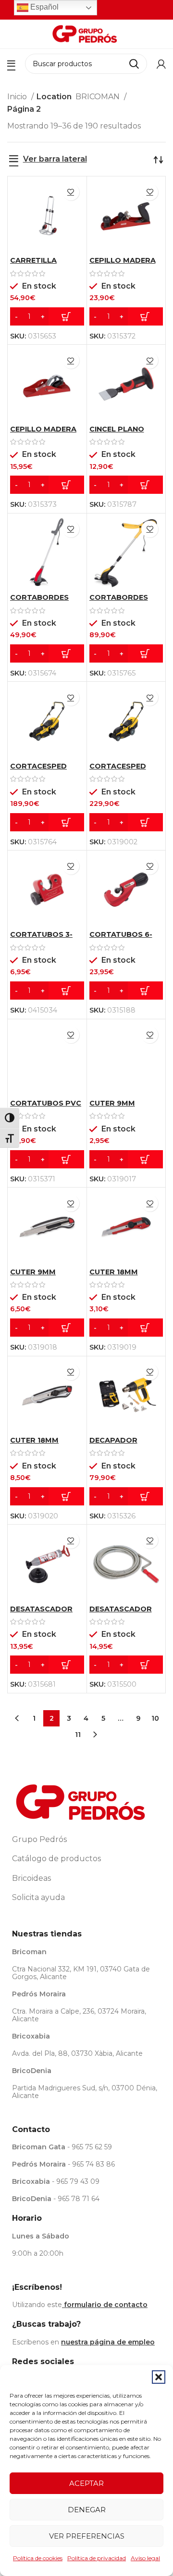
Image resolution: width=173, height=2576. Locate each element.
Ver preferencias (87, 2536)
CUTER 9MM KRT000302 (33, 1276)
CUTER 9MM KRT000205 (112, 1107)
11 (78, 1735)
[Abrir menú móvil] (11, 64)
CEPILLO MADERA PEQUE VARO (43, 433)
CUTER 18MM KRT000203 (114, 1276)
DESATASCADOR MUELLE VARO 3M (122, 1613)
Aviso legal (145, 2558)
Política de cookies (38, 2558)
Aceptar (86, 2483)
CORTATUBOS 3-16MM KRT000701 (43, 938)
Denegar (87, 2510)
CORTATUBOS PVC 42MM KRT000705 (46, 1107)
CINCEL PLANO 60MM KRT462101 (122, 433)
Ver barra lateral (55, 159)
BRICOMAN (99, 97)
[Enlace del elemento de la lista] (86, 1840)
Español (43, 7)
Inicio (18, 97)
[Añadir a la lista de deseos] (71, 192)
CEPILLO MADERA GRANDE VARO (123, 264)
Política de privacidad (97, 2558)
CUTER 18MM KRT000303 (34, 1444)
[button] (159, 2377)
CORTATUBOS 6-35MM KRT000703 (123, 938)
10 (155, 1718)
